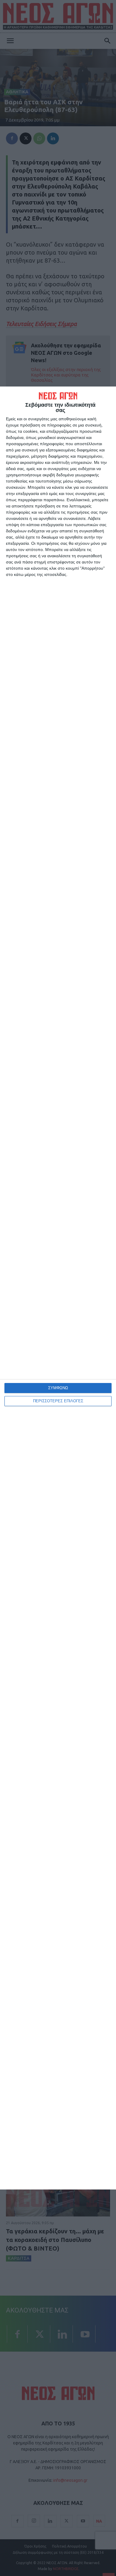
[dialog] (58, 1288)
